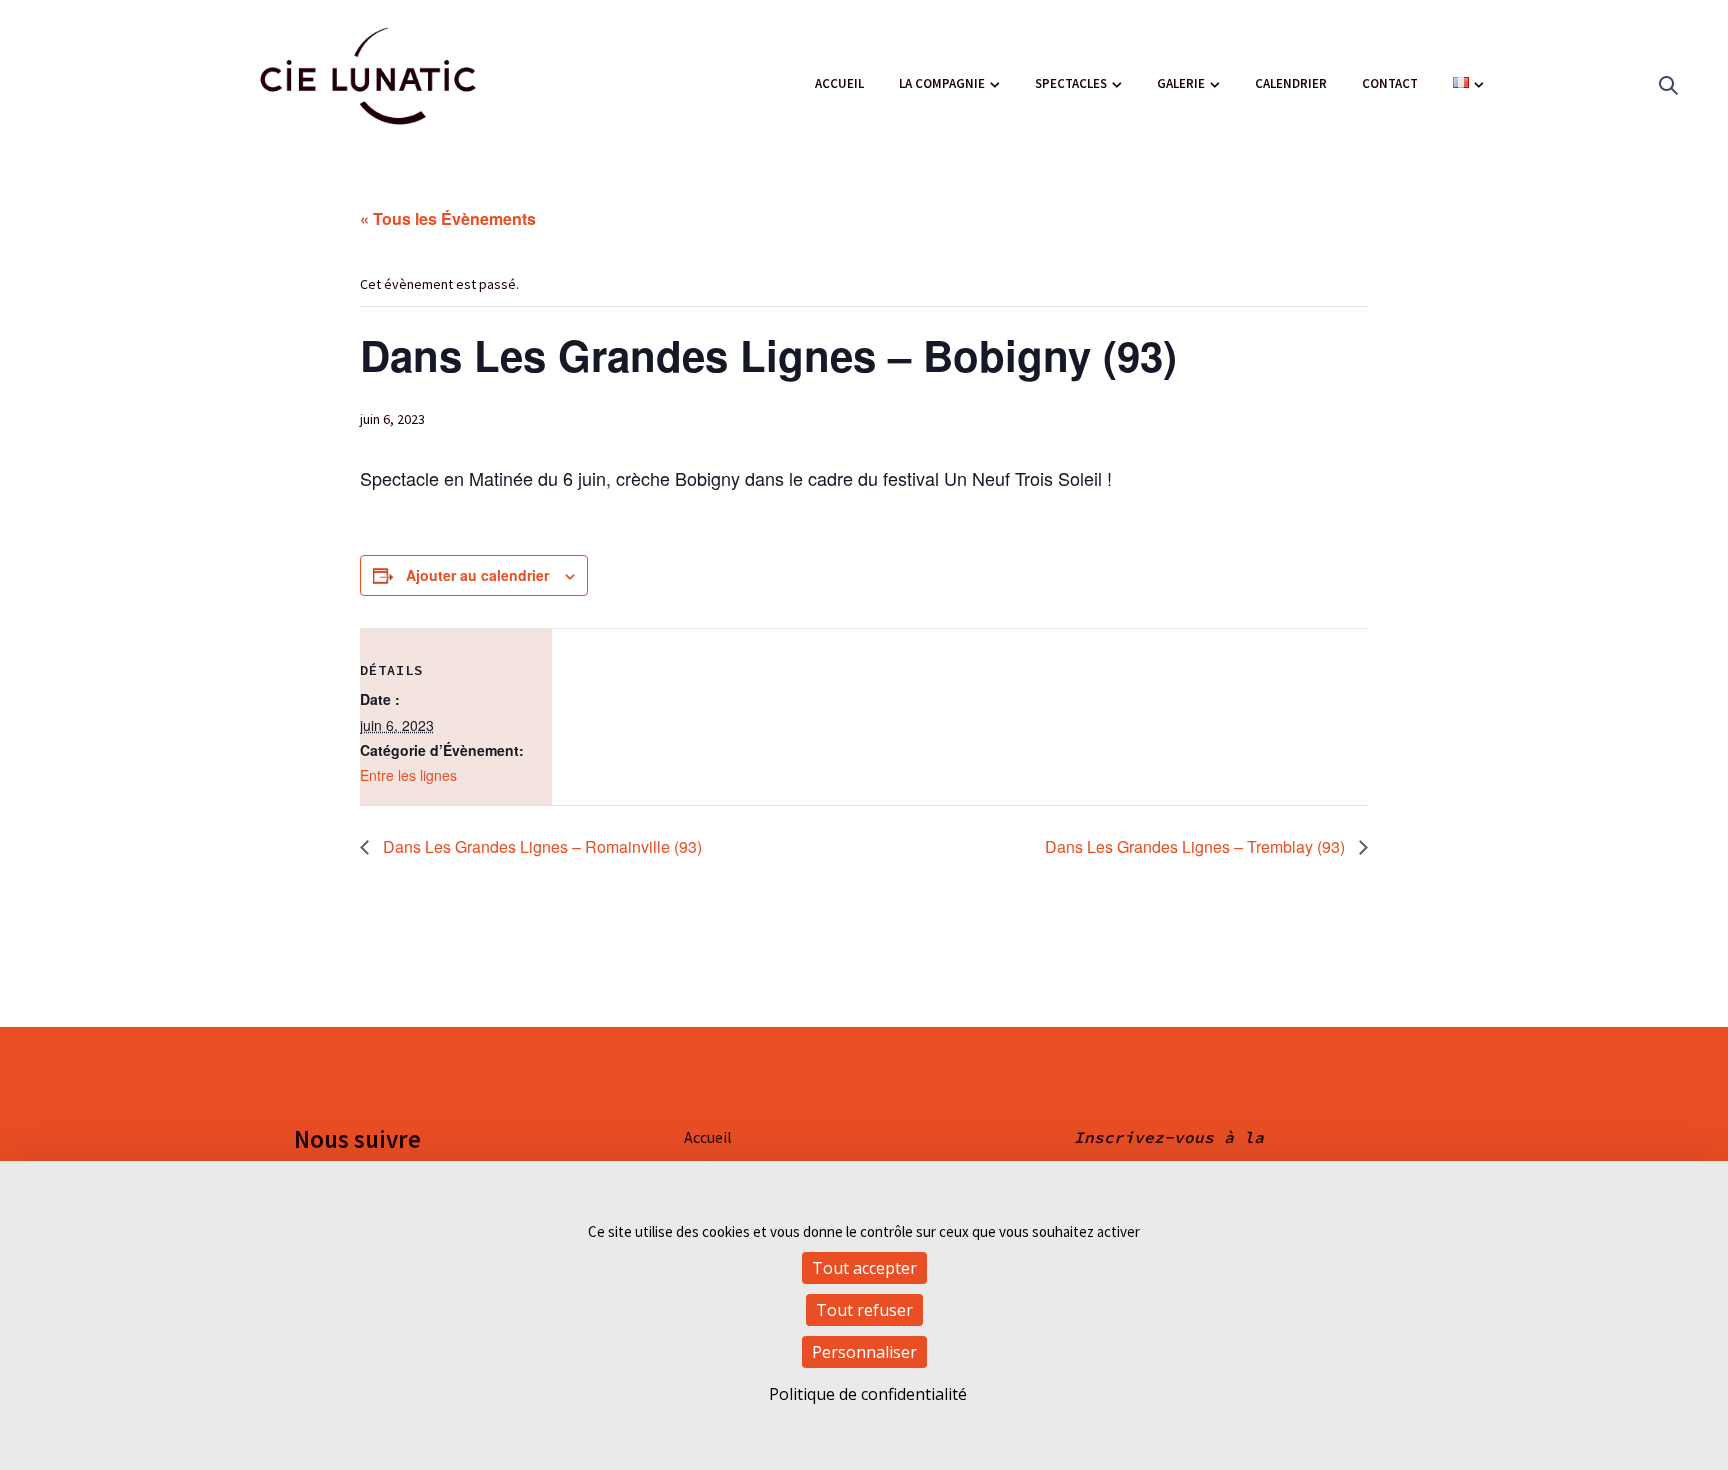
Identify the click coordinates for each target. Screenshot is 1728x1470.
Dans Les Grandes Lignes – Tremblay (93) (1197, 846)
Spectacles (1071, 83)
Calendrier (1291, 83)
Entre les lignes (408, 775)
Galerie (1181, 83)
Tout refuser (864, 1310)
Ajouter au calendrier (477, 575)
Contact (1390, 83)
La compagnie (942, 83)
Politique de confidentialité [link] (868, 1394)
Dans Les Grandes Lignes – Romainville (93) (540, 846)
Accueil (839, 83)
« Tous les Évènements (448, 218)
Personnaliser (864, 1352)
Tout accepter (864, 1268)
